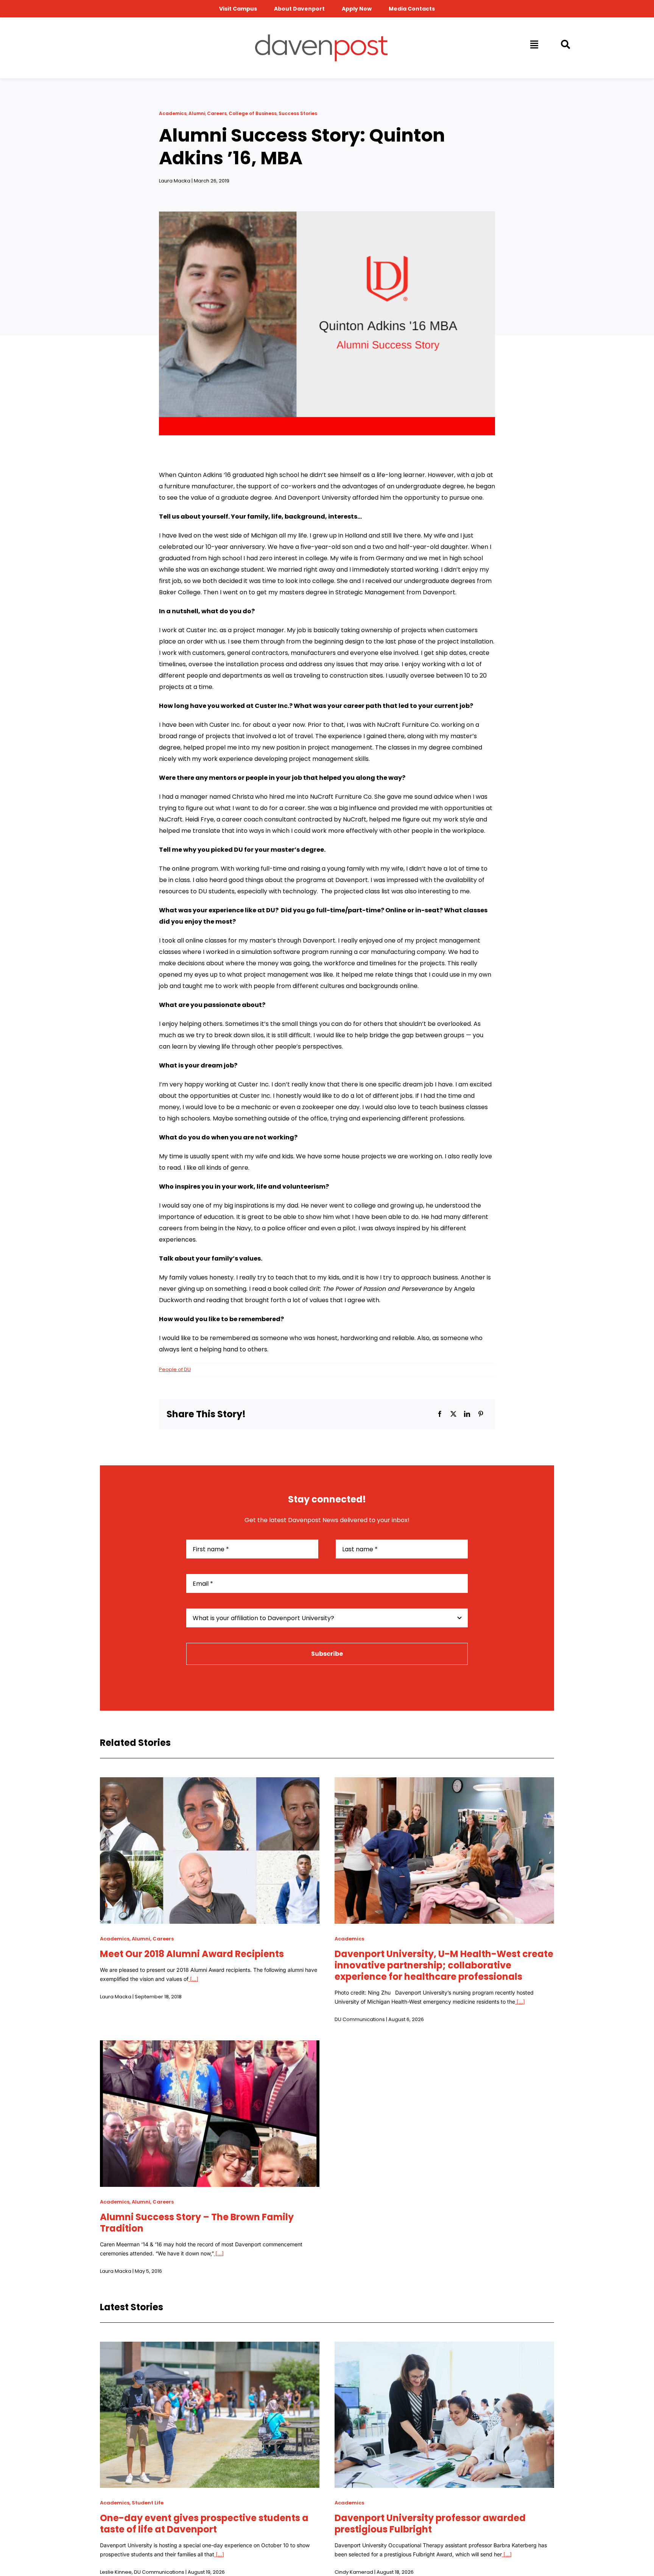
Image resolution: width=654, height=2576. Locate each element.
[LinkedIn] (467, 1414)
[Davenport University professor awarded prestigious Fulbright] (444, 2347)
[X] (453, 1414)
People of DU (175, 1369)
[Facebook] (440, 1414)
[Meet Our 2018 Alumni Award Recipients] (210, 1783)
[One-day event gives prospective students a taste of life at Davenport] (210, 2347)
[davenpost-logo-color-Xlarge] (321, 37)
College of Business (253, 113)
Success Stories (298, 113)
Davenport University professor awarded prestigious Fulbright (430, 2524)
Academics (173, 113)
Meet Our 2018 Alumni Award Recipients (192, 1954)
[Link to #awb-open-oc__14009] (534, 44)
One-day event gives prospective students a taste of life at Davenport (204, 2524)
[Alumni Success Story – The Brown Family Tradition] (210, 2046)
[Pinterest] (481, 1414)
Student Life (148, 2503)
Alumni (197, 113)
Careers (217, 113)
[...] (193, 1979)
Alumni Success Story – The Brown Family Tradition (197, 2223)
